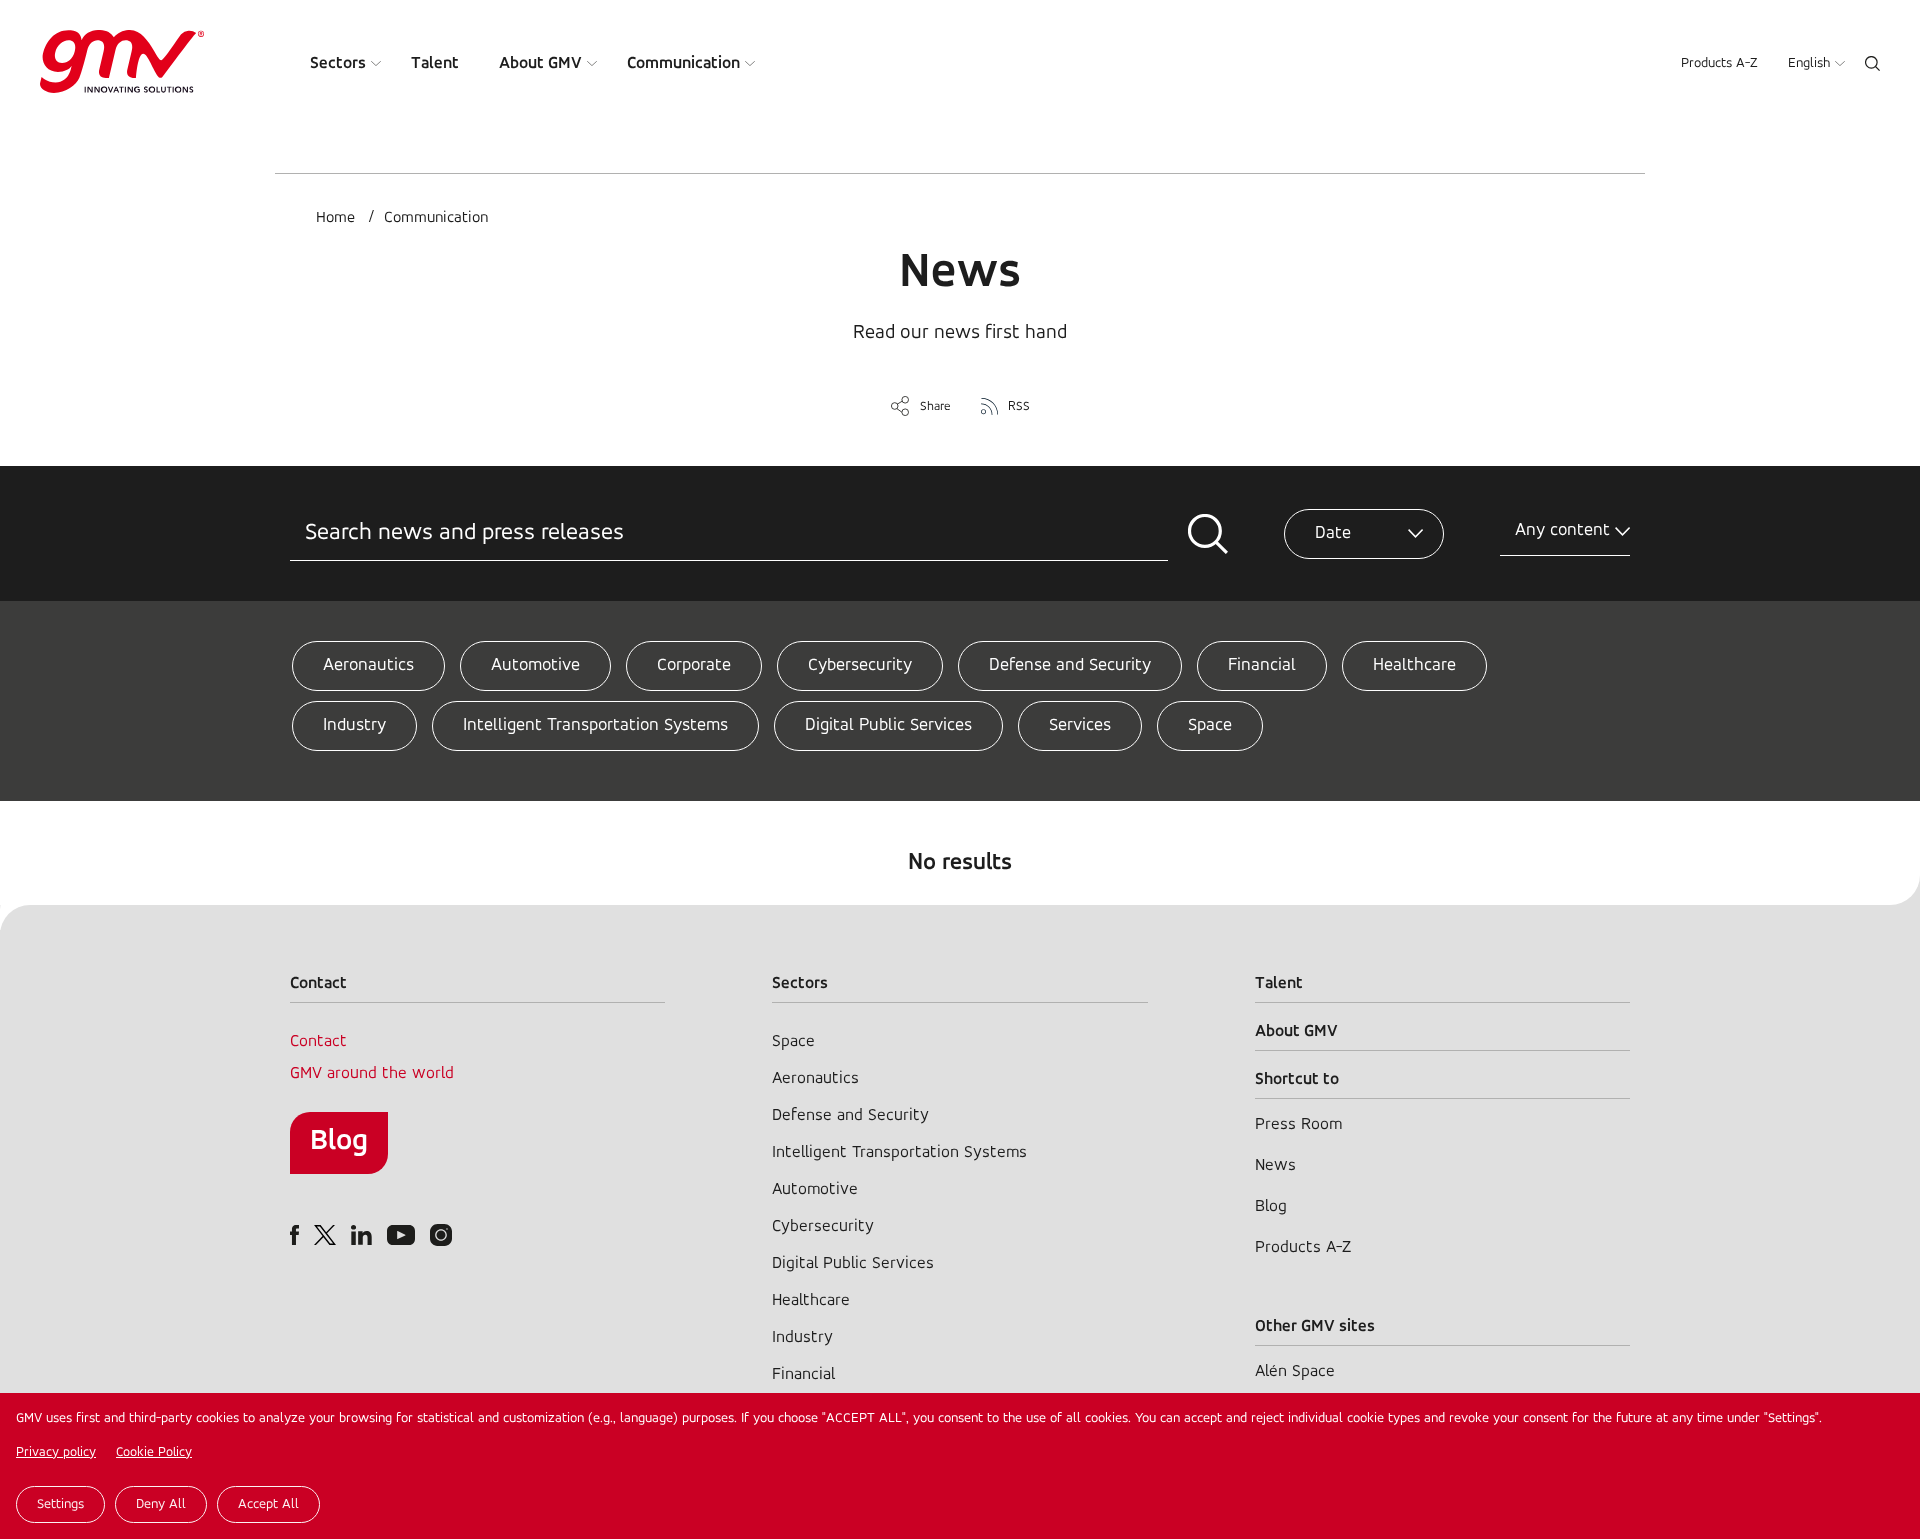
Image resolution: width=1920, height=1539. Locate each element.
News (1275, 1165)
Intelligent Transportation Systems (595, 726)
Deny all (161, 1504)
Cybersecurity (860, 666)
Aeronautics (368, 666)
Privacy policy (56, 1452)
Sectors (338, 63)
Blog (339, 1141)
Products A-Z (1719, 63)
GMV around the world (372, 1073)
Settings (60, 1504)
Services (1080, 726)
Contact (318, 1041)
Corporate (694, 666)
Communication (683, 63)
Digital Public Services (888, 726)
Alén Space (1295, 1371)
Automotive (535, 666)
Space (1210, 726)
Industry (354, 726)
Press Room (1298, 1124)
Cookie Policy (154, 1452)
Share (935, 406)
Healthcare (1414, 666)
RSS (1019, 406)
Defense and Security (1070, 666)
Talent (435, 63)
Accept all (268, 1504)
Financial (1262, 666)
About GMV (540, 63)
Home (335, 218)
